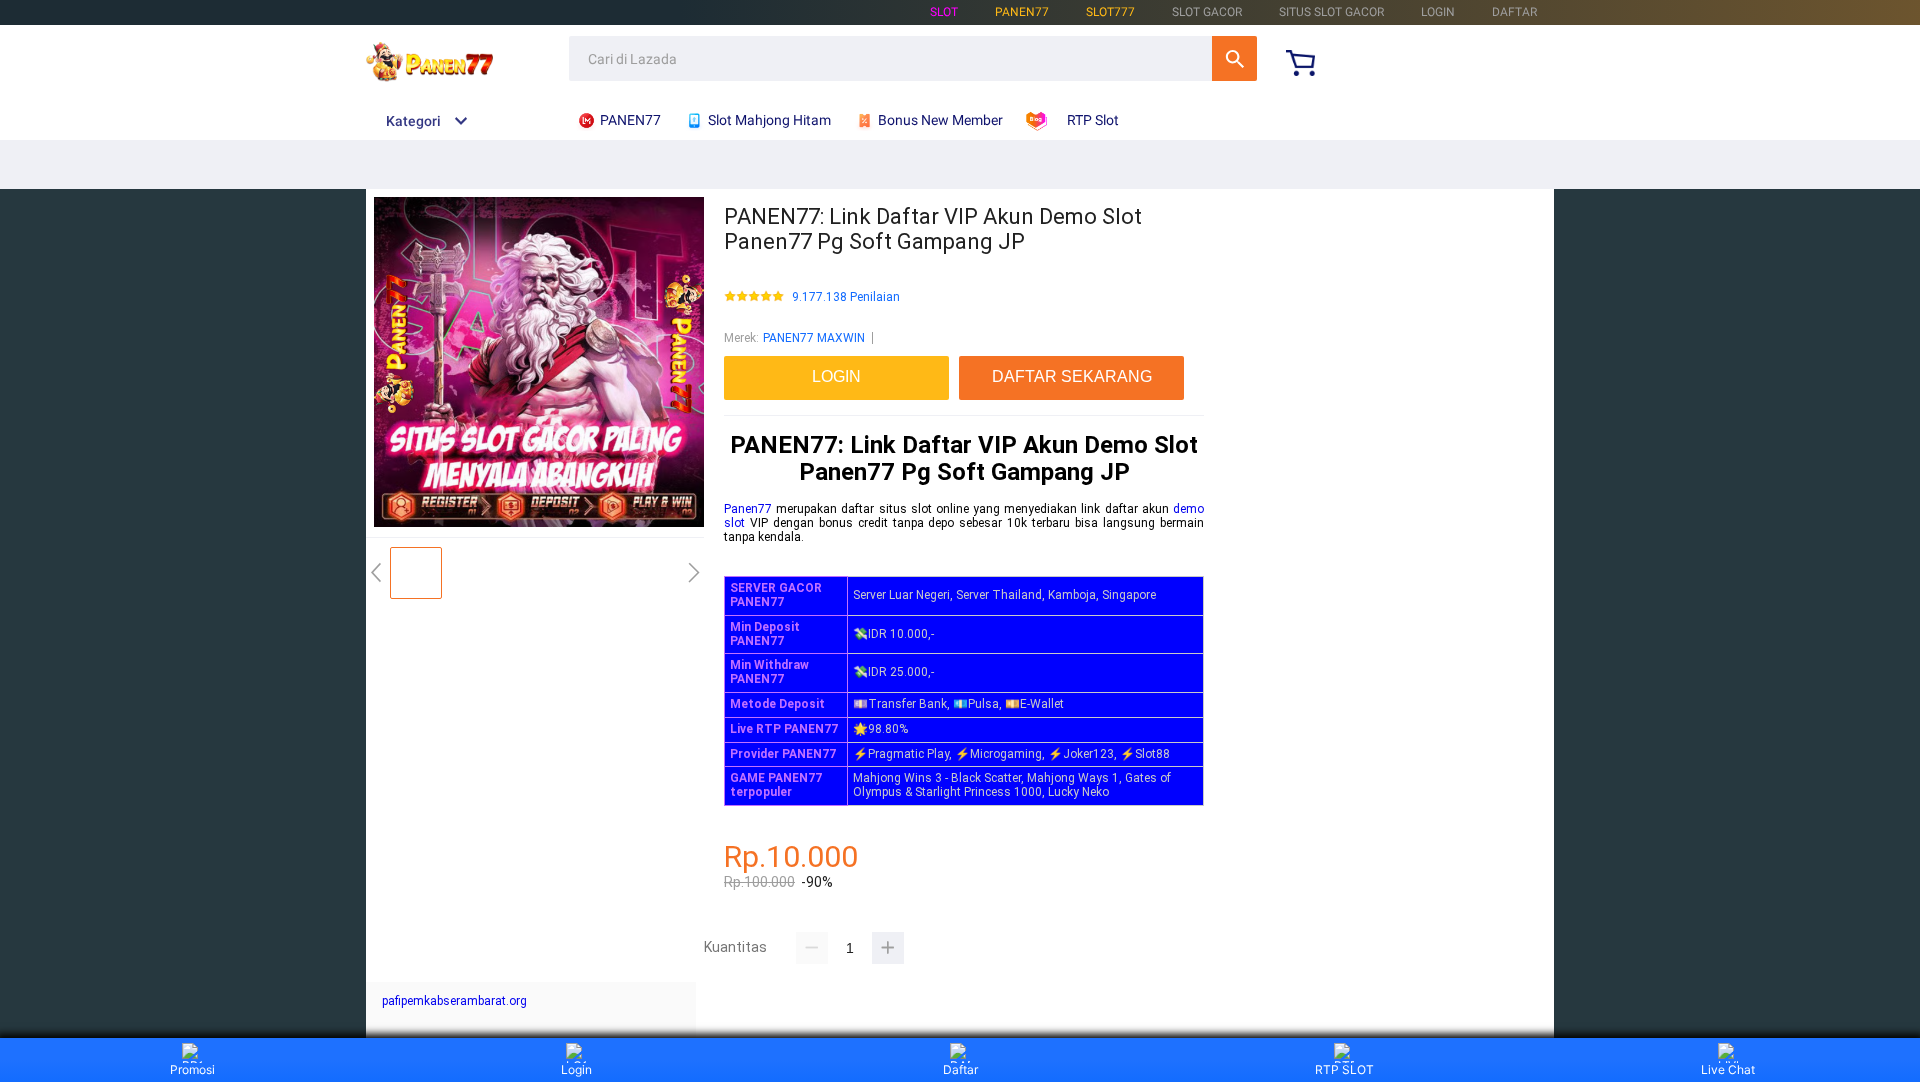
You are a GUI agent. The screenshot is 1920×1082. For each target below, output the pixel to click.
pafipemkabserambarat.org (454, 1001)
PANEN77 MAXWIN (814, 338)
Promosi (192, 1069)
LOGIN (1438, 12)
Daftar (960, 1069)
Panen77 (748, 509)
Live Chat (1728, 1069)
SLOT (944, 12)
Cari (1234, 58)
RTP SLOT (1344, 1069)
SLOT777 (1110, 12)
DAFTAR (1514, 12)
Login (576, 1069)
